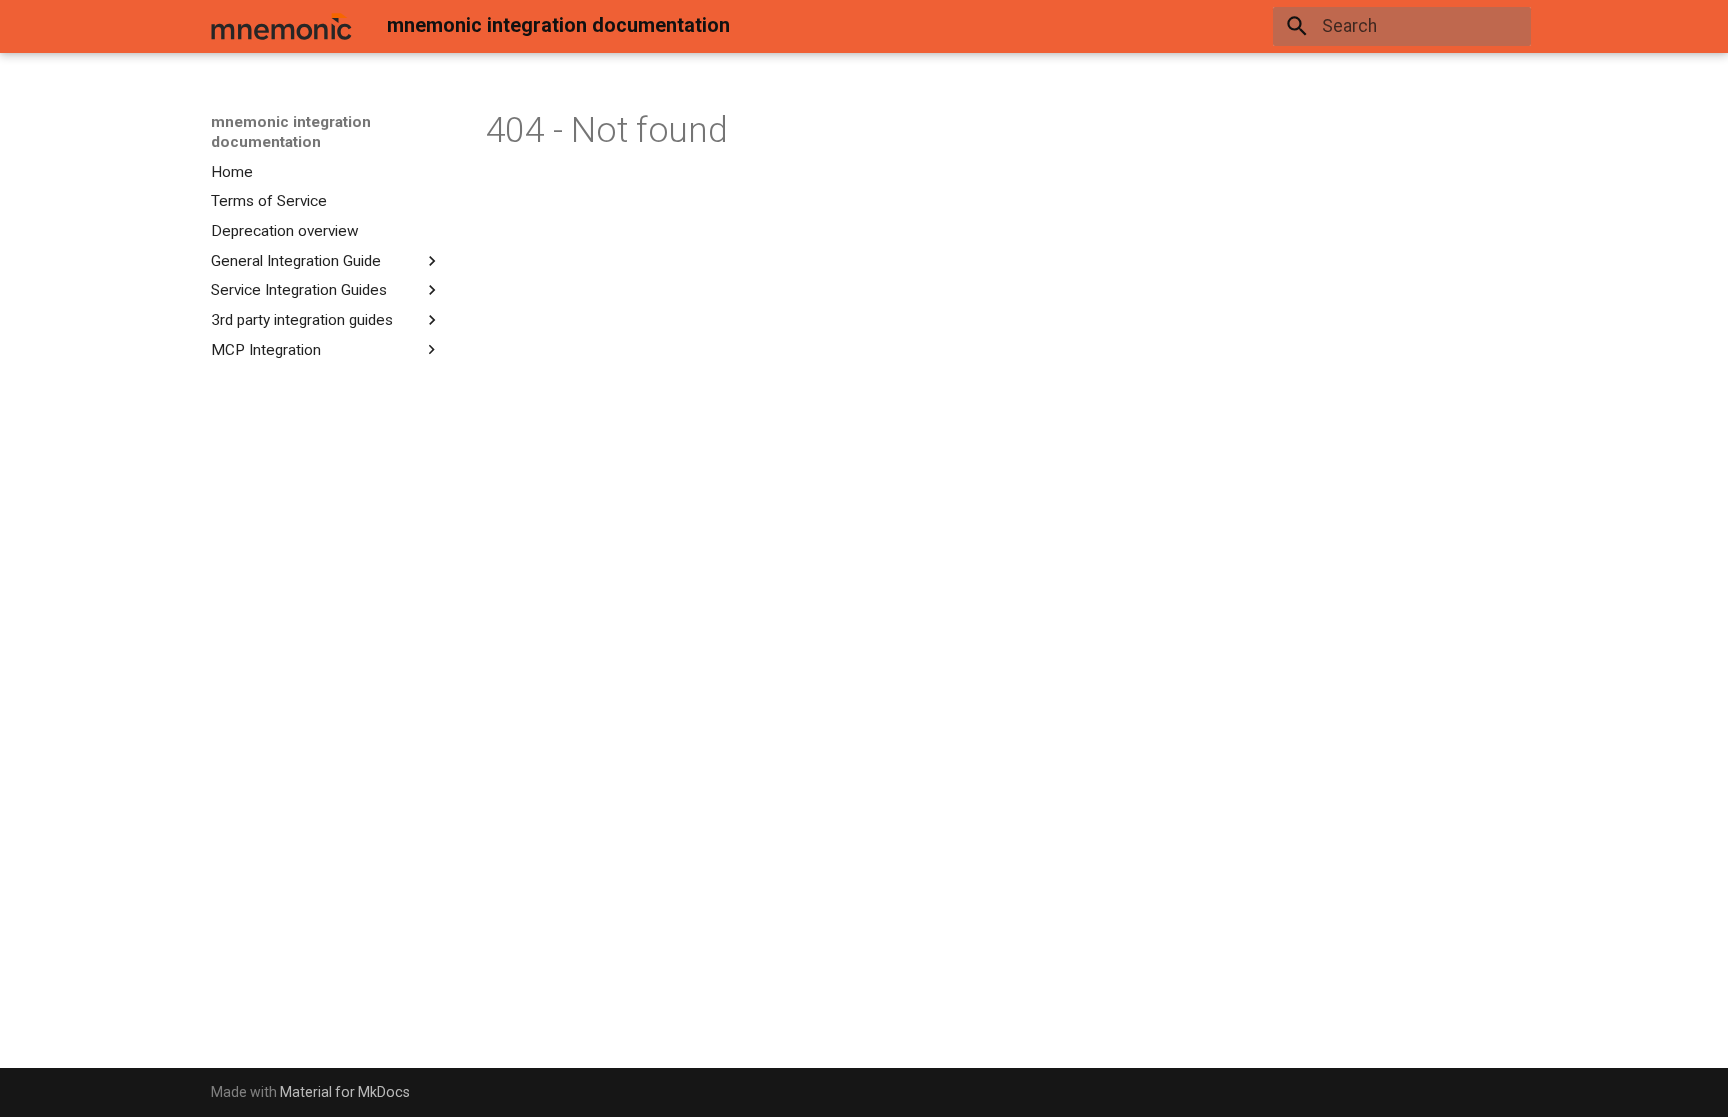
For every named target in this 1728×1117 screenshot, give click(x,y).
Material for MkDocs (345, 1092)
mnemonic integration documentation (291, 132)
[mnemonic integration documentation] (281, 26)
